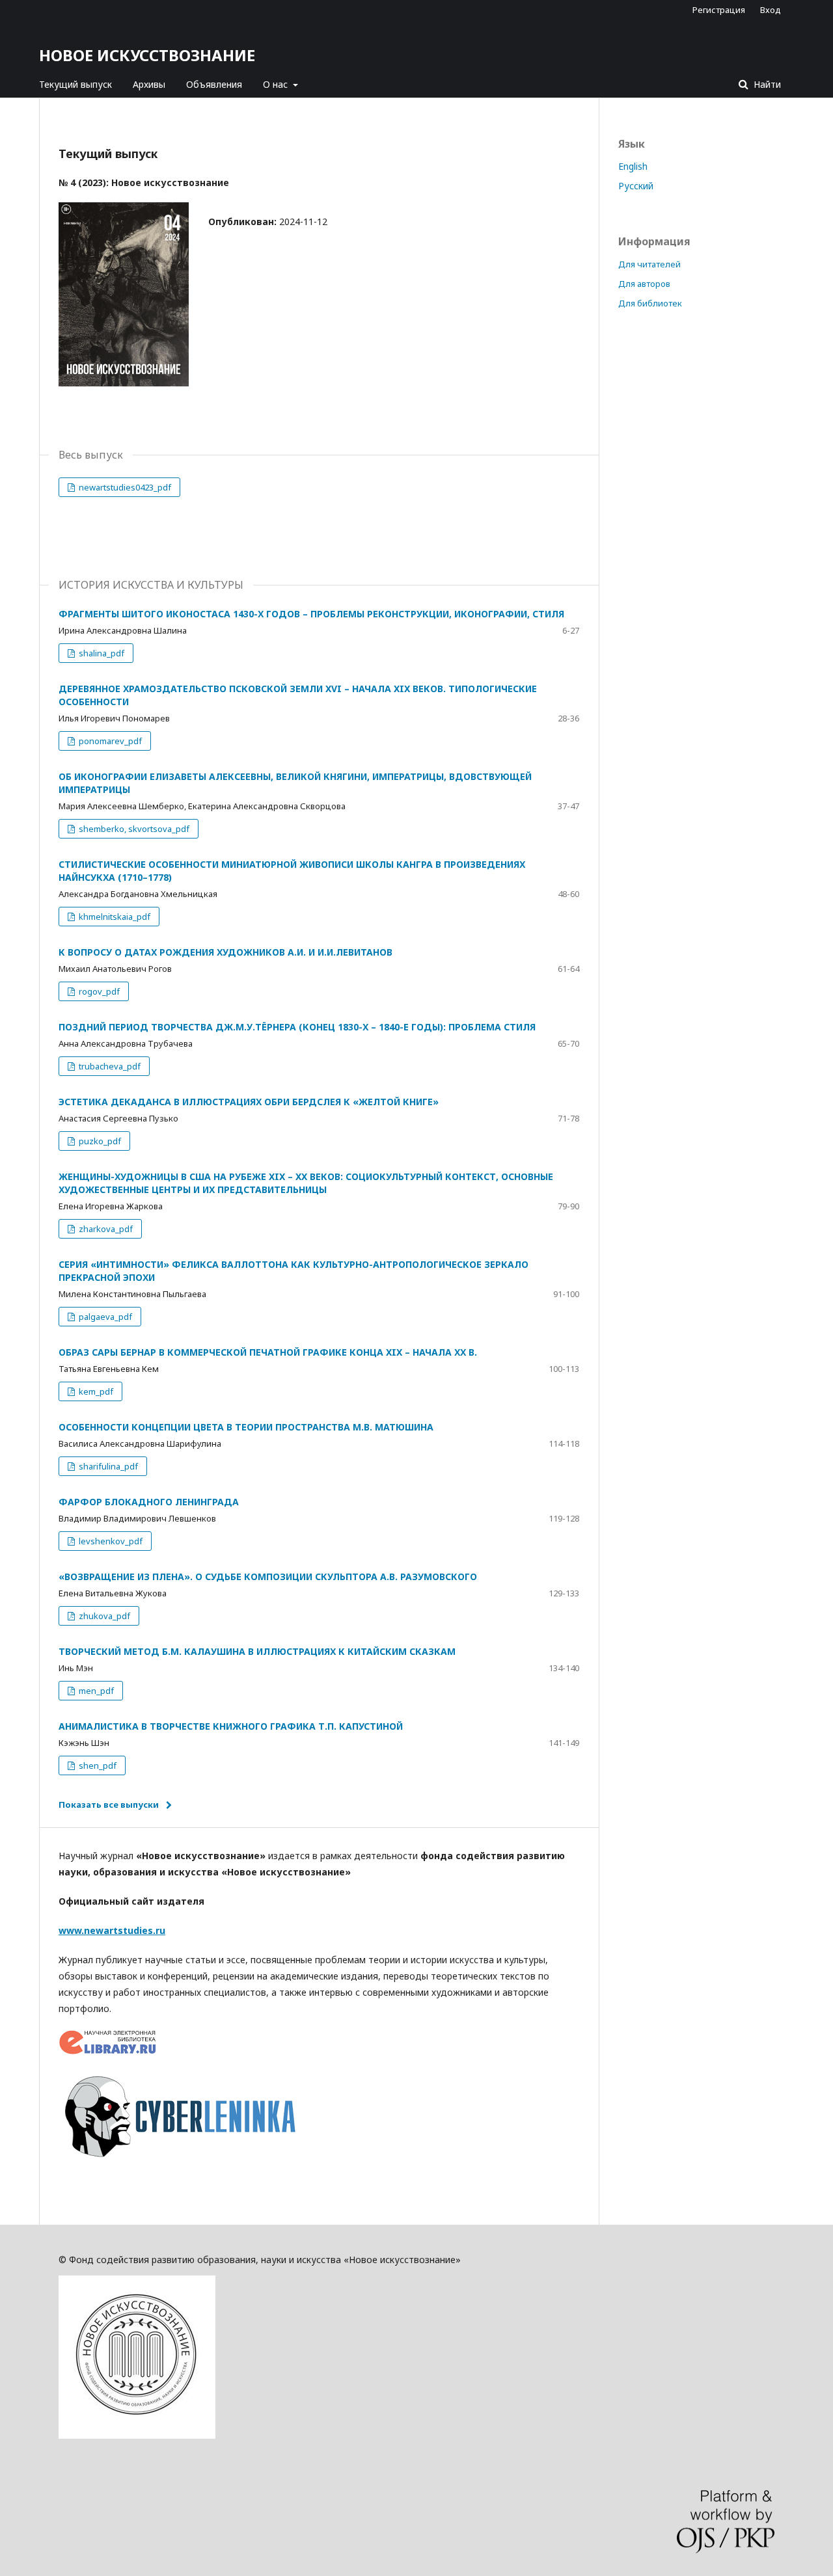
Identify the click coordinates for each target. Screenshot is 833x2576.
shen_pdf (97, 1765)
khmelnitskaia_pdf (114, 917)
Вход (771, 10)
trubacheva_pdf (109, 1066)
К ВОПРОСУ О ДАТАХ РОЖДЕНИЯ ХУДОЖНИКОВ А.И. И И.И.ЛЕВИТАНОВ (225, 952)
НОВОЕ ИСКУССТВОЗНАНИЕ (147, 55)
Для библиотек (650, 303)
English (633, 166)
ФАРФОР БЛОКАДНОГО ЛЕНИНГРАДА (149, 1502)
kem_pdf (95, 1391)
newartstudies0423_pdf (124, 487)
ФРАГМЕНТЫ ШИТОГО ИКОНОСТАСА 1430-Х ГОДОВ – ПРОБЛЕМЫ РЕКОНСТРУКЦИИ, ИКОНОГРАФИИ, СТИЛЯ (311, 614)
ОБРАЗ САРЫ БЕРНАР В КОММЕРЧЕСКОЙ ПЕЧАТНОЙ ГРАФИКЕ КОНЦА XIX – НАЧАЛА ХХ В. (268, 1352)
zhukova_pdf (103, 1616)
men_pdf (95, 1691)
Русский (636, 186)
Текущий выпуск (75, 84)
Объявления (214, 84)
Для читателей (649, 264)
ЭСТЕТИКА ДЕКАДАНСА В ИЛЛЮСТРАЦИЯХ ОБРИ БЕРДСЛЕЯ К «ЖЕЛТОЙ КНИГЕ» (249, 1102)
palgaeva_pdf (104, 1317)
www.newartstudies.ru (112, 1930)
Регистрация (719, 10)
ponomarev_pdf (109, 741)
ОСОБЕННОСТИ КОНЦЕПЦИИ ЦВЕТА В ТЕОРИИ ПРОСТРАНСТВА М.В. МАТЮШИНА (246, 1427)
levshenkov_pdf (110, 1541)
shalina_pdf (101, 653)
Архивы (149, 84)
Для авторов (644, 284)
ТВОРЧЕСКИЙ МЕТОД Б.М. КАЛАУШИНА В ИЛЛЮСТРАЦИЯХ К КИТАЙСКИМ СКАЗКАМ (257, 1651)
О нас (277, 84)
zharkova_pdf (105, 1229)
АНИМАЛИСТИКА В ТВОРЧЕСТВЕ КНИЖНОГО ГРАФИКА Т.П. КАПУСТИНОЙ (231, 1726)
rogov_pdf (98, 991)
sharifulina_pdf (107, 1466)
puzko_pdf (99, 1141)
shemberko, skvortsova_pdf (133, 829)
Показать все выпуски (109, 1805)
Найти (766, 84)
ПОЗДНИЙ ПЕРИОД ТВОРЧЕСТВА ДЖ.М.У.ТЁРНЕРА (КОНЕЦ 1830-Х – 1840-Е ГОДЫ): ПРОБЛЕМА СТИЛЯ (297, 1027)
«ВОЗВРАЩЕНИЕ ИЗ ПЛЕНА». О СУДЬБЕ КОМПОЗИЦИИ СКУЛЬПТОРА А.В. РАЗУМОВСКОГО (268, 1576)
